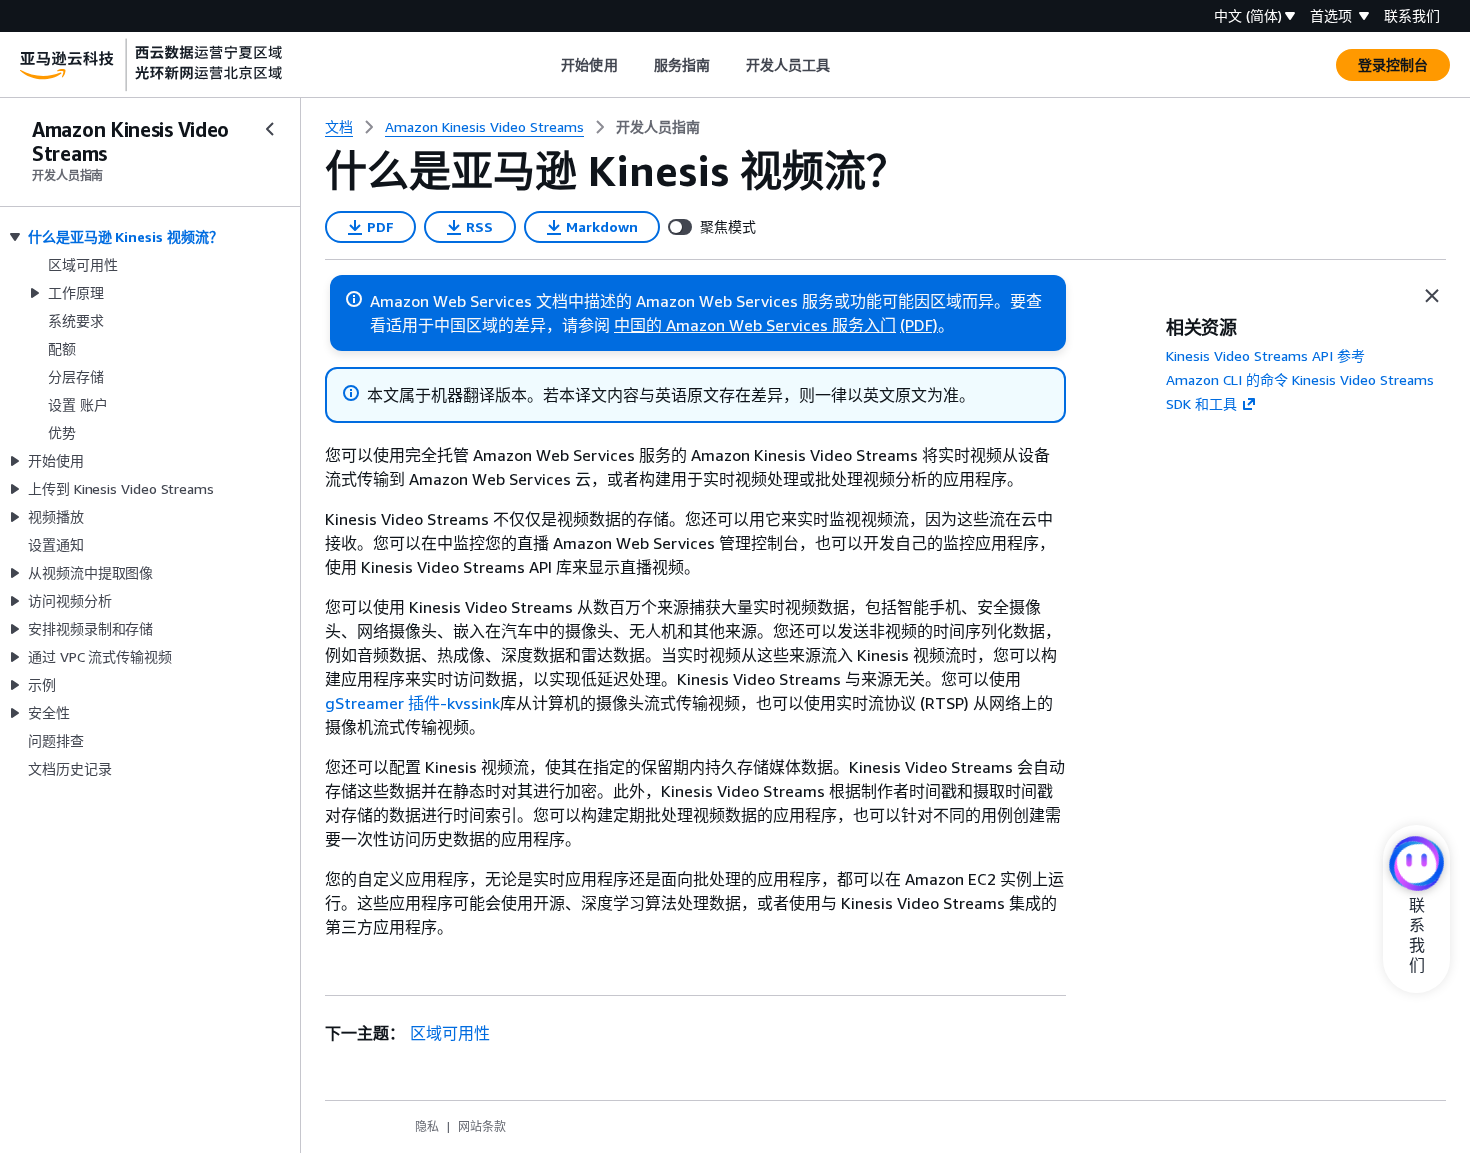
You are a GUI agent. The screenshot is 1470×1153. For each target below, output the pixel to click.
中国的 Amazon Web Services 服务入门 (755, 325)
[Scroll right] (845, 65)
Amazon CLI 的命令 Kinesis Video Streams (1300, 379)
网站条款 (482, 1126)
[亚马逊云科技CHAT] (1416, 865)
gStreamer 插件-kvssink (412, 703)
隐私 (427, 1126)
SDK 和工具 (1201, 403)
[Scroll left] (546, 65)
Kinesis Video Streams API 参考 (1265, 355)
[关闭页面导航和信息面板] (1432, 296)
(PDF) (919, 325)
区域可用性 (450, 1033)
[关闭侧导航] (270, 129)
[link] (658, 127)
